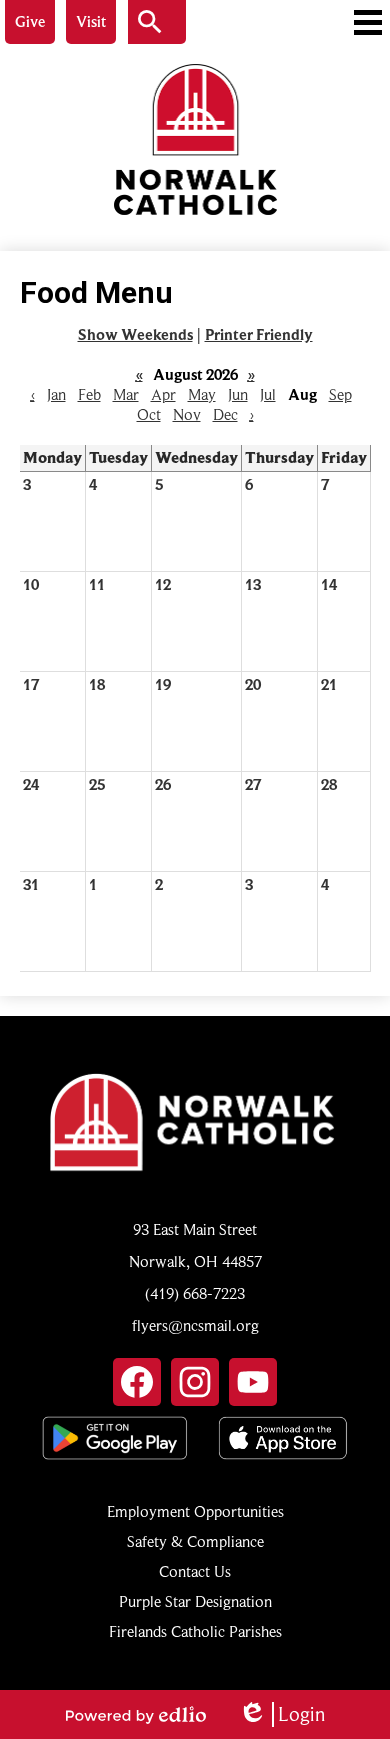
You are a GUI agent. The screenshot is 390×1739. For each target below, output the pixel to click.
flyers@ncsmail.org (195, 1326)
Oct (149, 415)
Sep (340, 395)
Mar (126, 395)
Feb (89, 395)
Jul (268, 395)
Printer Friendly (259, 335)
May (202, 395)
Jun (238, 395)
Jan (56, 395)
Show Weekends (135, 335)
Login (281, 1714)
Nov (187, 415)
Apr (163, 395)
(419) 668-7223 (195, 1294)
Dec (225, 415)
